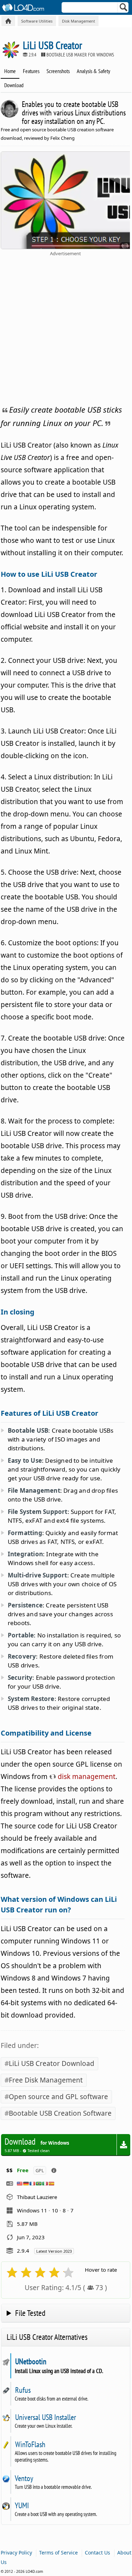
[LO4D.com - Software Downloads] (8, 21)
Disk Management (78, 21)
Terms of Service (58, 2553)
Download (14, 85)
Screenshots (58, 71)
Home (10, 71)
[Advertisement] (66, 329)
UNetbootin (31, 2361)
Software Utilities (37, 21)
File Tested (30, 2313)
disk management (86, 1777)
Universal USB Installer (45, 2417)
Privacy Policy (16, 2553)
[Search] (124, 9)
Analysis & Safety (93, 71)
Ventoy (24, 2478)
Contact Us (98, 2553)
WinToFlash (30, 2444)
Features (31, 71)
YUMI (22, 2505)
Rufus (23, 2390)
